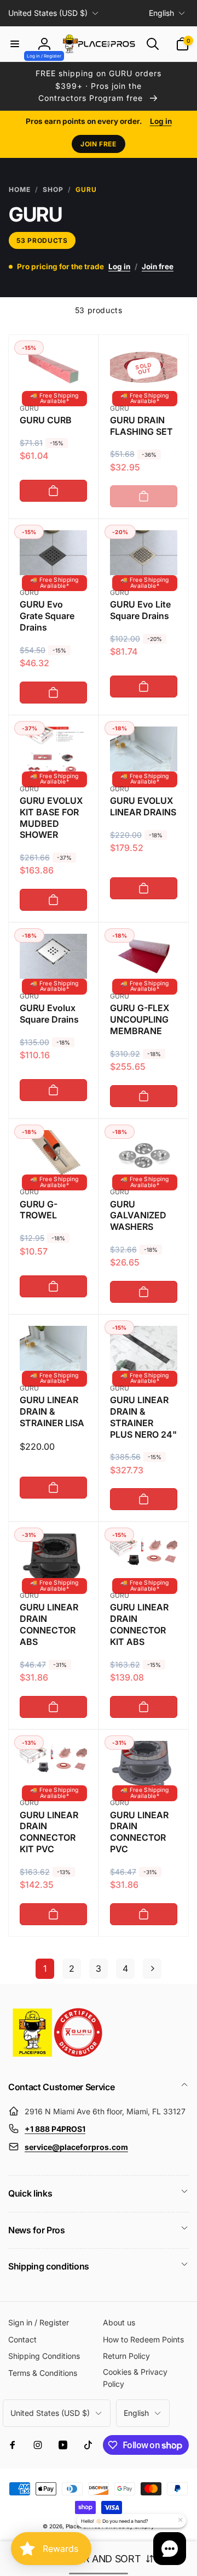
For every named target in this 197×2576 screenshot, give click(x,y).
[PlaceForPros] (57, 2057)
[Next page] (152, 1969)
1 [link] (45, 1968)
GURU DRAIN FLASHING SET (141, 426)
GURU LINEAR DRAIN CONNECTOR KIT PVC (49, 1832)
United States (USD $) (48, 13)
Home (20, 189)
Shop (53, 189)
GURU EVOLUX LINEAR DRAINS (143, 806)
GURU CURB (46, 420)
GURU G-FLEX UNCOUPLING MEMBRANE (140, 1019)
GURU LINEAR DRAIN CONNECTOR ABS (49, 1624)
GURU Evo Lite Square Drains (140, 610)
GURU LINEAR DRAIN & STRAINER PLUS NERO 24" (143, 1417)
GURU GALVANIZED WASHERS (138, 1216)
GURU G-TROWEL (39, 1210)
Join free (98, 144)
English (161, 13)
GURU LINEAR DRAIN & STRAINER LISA (52, 1411)
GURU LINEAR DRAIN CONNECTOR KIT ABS (139, 1624)
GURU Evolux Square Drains (49, 1014)
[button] (15, 44)
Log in (161, 121)
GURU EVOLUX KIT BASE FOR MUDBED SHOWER (51, 818)
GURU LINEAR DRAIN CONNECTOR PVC (139, 1832)
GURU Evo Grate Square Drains (47, 616)
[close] (180, 2520)
